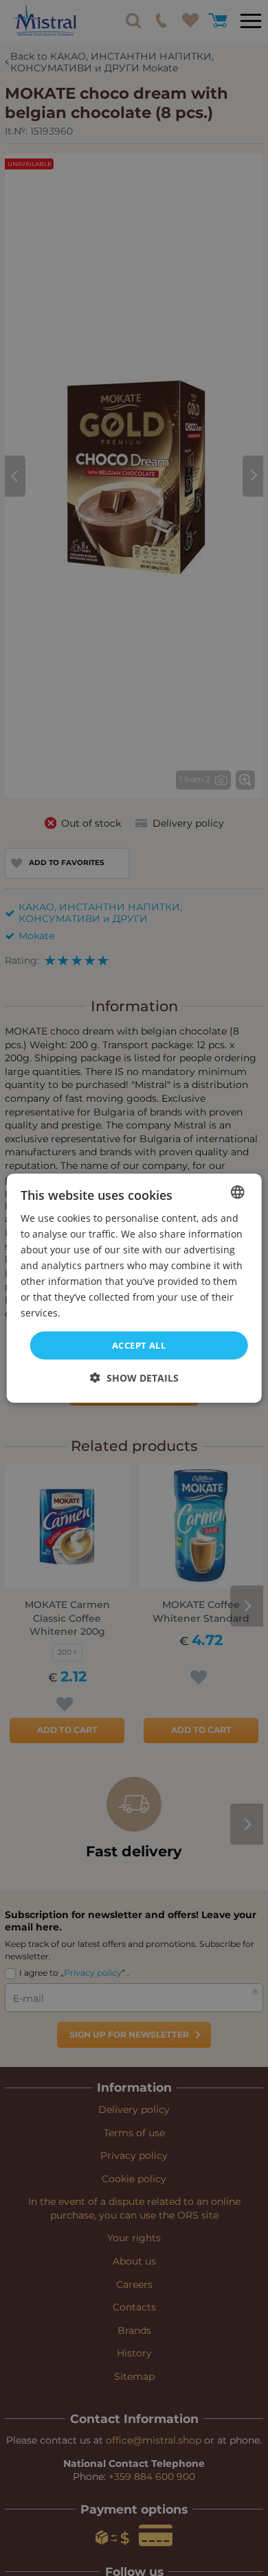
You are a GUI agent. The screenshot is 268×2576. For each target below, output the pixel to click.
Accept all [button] (139, 1345)
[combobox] (237, 1192)
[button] (134, 1378)
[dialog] (134, 1288)
